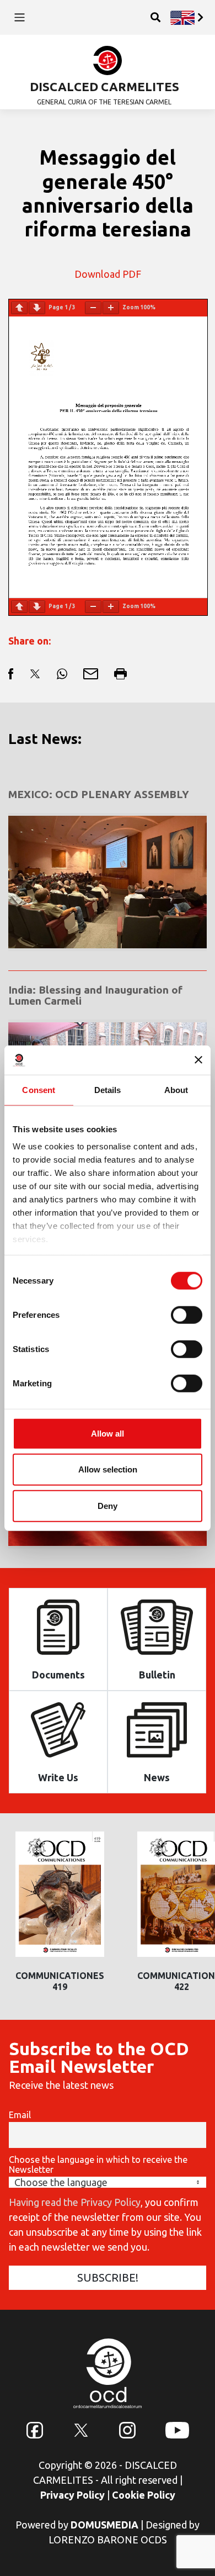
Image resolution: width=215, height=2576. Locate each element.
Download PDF (108, 274)
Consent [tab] (39, 1089)
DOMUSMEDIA (104, 2525)
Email (20, 2115)
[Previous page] (19, 308)
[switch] (187, 1315)
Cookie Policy (144, 2495)
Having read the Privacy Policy (75, 2202)
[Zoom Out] (93, 308)
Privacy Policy (72, 2495)
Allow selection (108, 1469)
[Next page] (37, 308)
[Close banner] (198, 1060)
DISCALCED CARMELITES (104, 86)
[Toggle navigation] (20, 17)
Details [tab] (108, 1089)
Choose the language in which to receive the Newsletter (98, 2165)
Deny (108, 1505)
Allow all (108, 1433)
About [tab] (176, 1089)
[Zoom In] (111, 308)
